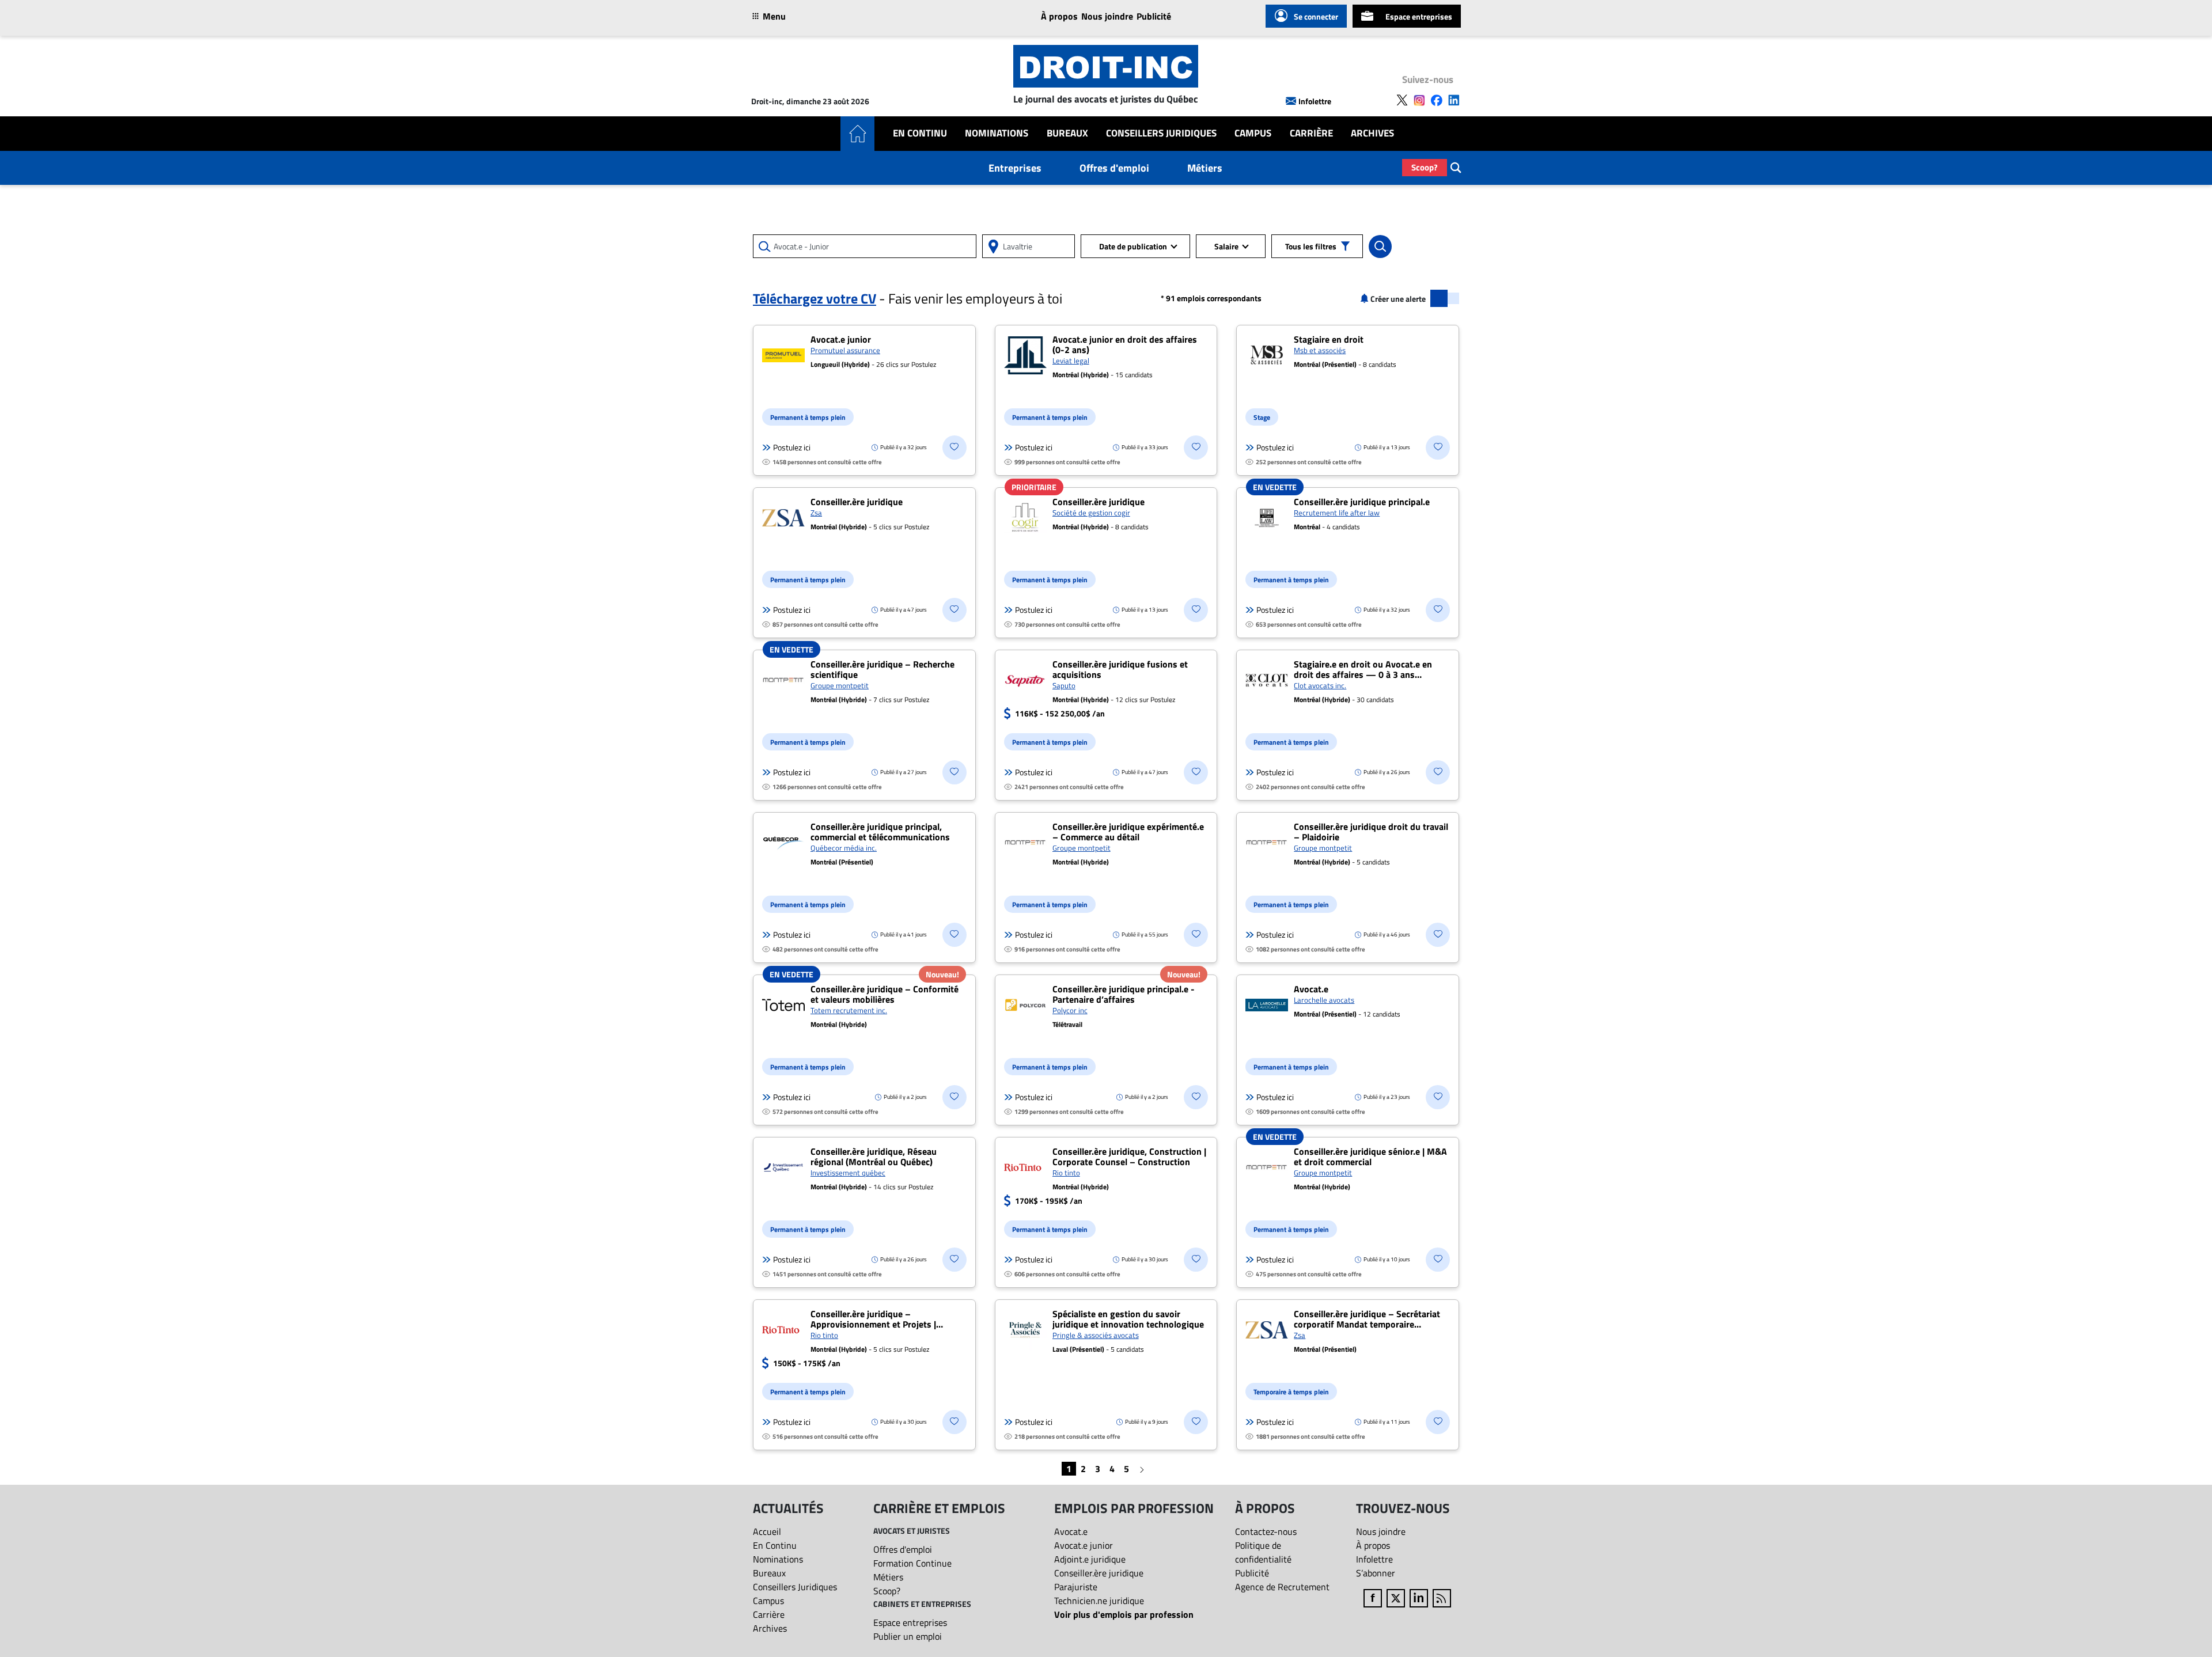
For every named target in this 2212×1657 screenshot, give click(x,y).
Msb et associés (1320, 350)
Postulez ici (792, 448)
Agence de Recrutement (1282, 1587)
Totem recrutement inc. (849, 1010)
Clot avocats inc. (1320, 685)
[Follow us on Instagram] (1419, 100)
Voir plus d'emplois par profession (1124, 1614)
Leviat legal (1071, 361)
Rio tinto (1066, 1173)
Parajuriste (1076, 1587)
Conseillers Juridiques (1161, 133)
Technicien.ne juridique (1099, 1601)
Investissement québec (848, 1173)
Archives (1372, 133)
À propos (1059, 16)
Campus (1253, 133)
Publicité (1154, 16)
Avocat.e (1071, 1531)
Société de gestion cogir (1091, 513)
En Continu (920, 133)
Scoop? (1425, 167)
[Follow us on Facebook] (1437, 100)
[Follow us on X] (1402, 100)
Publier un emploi (908, 1636)
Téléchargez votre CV (815, 298)
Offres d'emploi (1114, 168)
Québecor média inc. (844, 848)
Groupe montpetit (840, 685)
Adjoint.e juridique (1090, 1559)
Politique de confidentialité (1263, 1552)
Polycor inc (1070, 1010)
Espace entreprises (1419, 16)
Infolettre (1315, 101)
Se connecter (1316, 16)
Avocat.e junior (1084, 1545)
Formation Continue (912, 1563)
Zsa (816, 513)
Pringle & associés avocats (1096, 1335)
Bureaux (1067, 133)
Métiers (1205, 168)
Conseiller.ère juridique (1099, 1573)
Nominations (997, 133)
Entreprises (1015, 168)
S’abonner (1376, 1573)
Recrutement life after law (1337, 513)
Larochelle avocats (1324, 1000)
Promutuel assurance (845, 350)
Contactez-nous (1266, 1531)
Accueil (767, 1531)
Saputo (1064, 685)
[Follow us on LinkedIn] (1454, 100)
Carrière (1311, 133)
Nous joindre (1107, 16)
